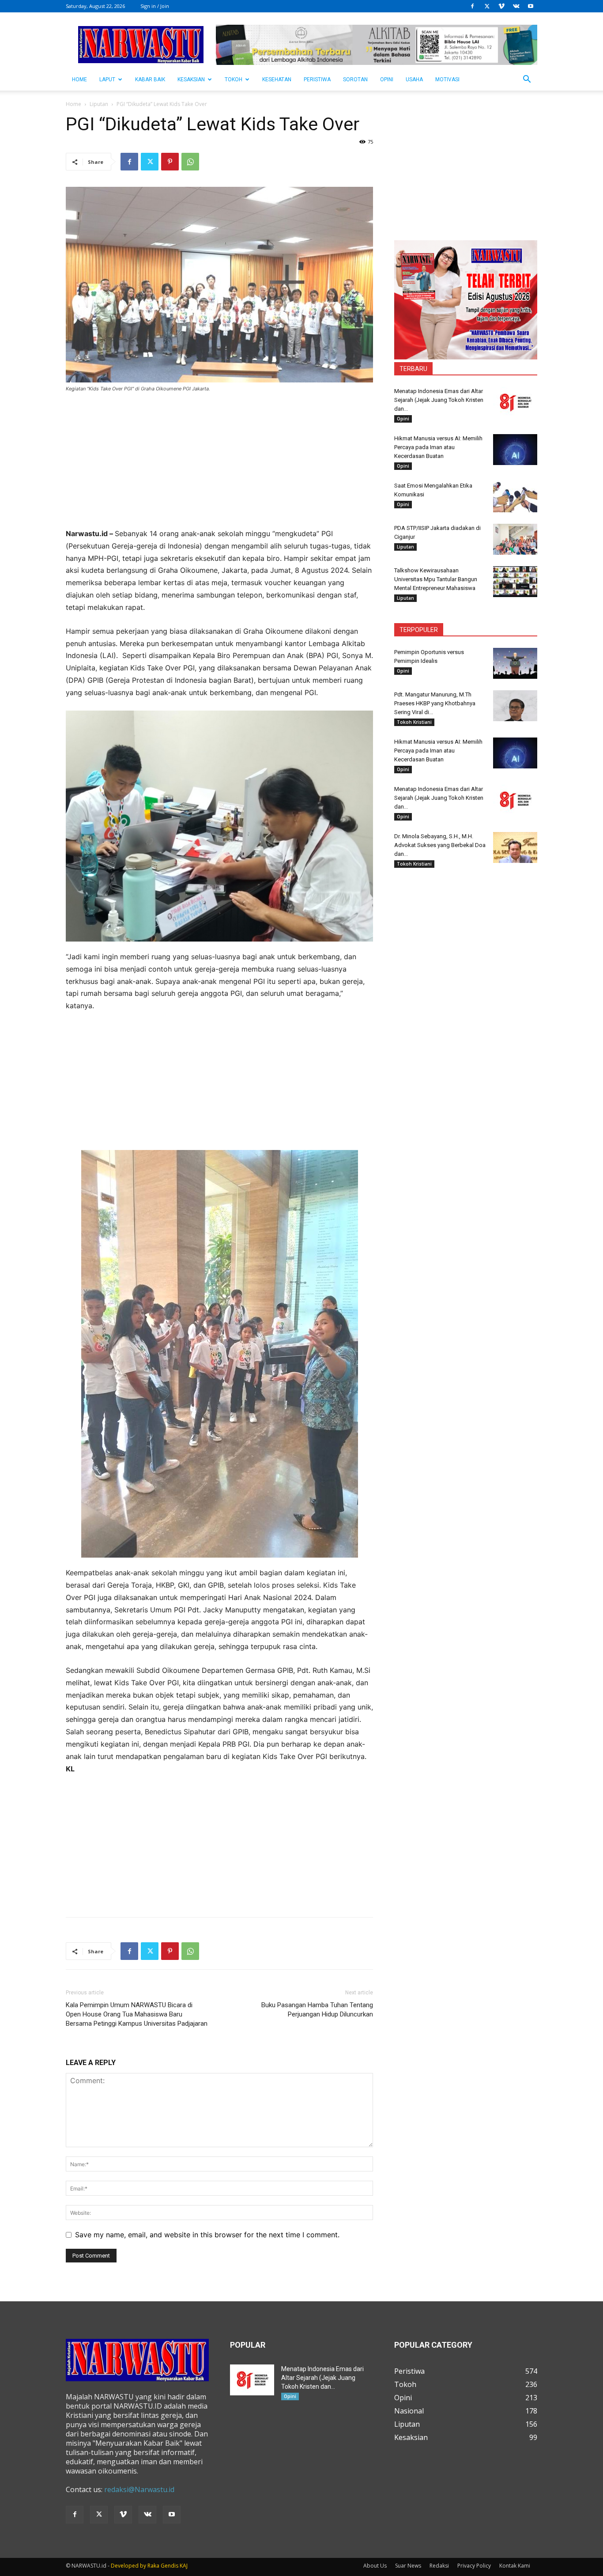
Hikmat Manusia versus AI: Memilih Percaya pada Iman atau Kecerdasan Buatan (438, 447)
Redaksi (439, 2566)
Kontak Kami (515, 2566)
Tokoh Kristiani (414, 722)
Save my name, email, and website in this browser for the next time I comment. (207, 2235)
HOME (79, 79)
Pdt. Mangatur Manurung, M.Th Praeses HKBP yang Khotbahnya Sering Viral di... (435, 703)
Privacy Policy (474, 2566)
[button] (527, 80)
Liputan (99, 104)
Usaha (414, 79)
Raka (153, 2566)
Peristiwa (317, 79)
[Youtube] (531, 6)
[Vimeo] (501, 6)
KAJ (184, 2566)
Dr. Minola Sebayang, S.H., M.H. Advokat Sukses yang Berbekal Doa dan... (440, 845)
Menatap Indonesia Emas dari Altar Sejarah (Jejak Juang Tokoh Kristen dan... (439, 400)
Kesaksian (191, 79)
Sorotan (355, 79)
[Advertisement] (219, 466)
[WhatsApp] (190, 162)
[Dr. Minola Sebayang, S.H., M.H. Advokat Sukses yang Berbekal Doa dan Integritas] (515, 847)
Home (73, 104)
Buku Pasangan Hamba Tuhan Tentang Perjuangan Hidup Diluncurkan (317, 2010)
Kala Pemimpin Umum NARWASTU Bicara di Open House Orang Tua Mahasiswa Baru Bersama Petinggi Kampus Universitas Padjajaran (137, 2014)
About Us (375, 2566)
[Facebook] (472, 6)
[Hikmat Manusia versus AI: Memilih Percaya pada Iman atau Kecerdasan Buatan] (515, 450)
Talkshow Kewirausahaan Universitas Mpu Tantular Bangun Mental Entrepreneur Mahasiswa (436, 579)
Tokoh (234, 79)
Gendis (170, 2566)
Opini (387, 79)
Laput (107, 79)
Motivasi (447, 79)
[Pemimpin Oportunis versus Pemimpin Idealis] (515, 663)
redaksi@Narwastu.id (139, 2489)
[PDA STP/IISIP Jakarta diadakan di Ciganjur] (515, 539)
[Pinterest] (170, 162)
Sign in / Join (155, 6)
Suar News (408, 2566)
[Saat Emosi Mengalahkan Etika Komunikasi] (515, 497)
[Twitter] (487, 6)
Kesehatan (277, 79)
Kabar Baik (150, 79)
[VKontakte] (516, 6)
